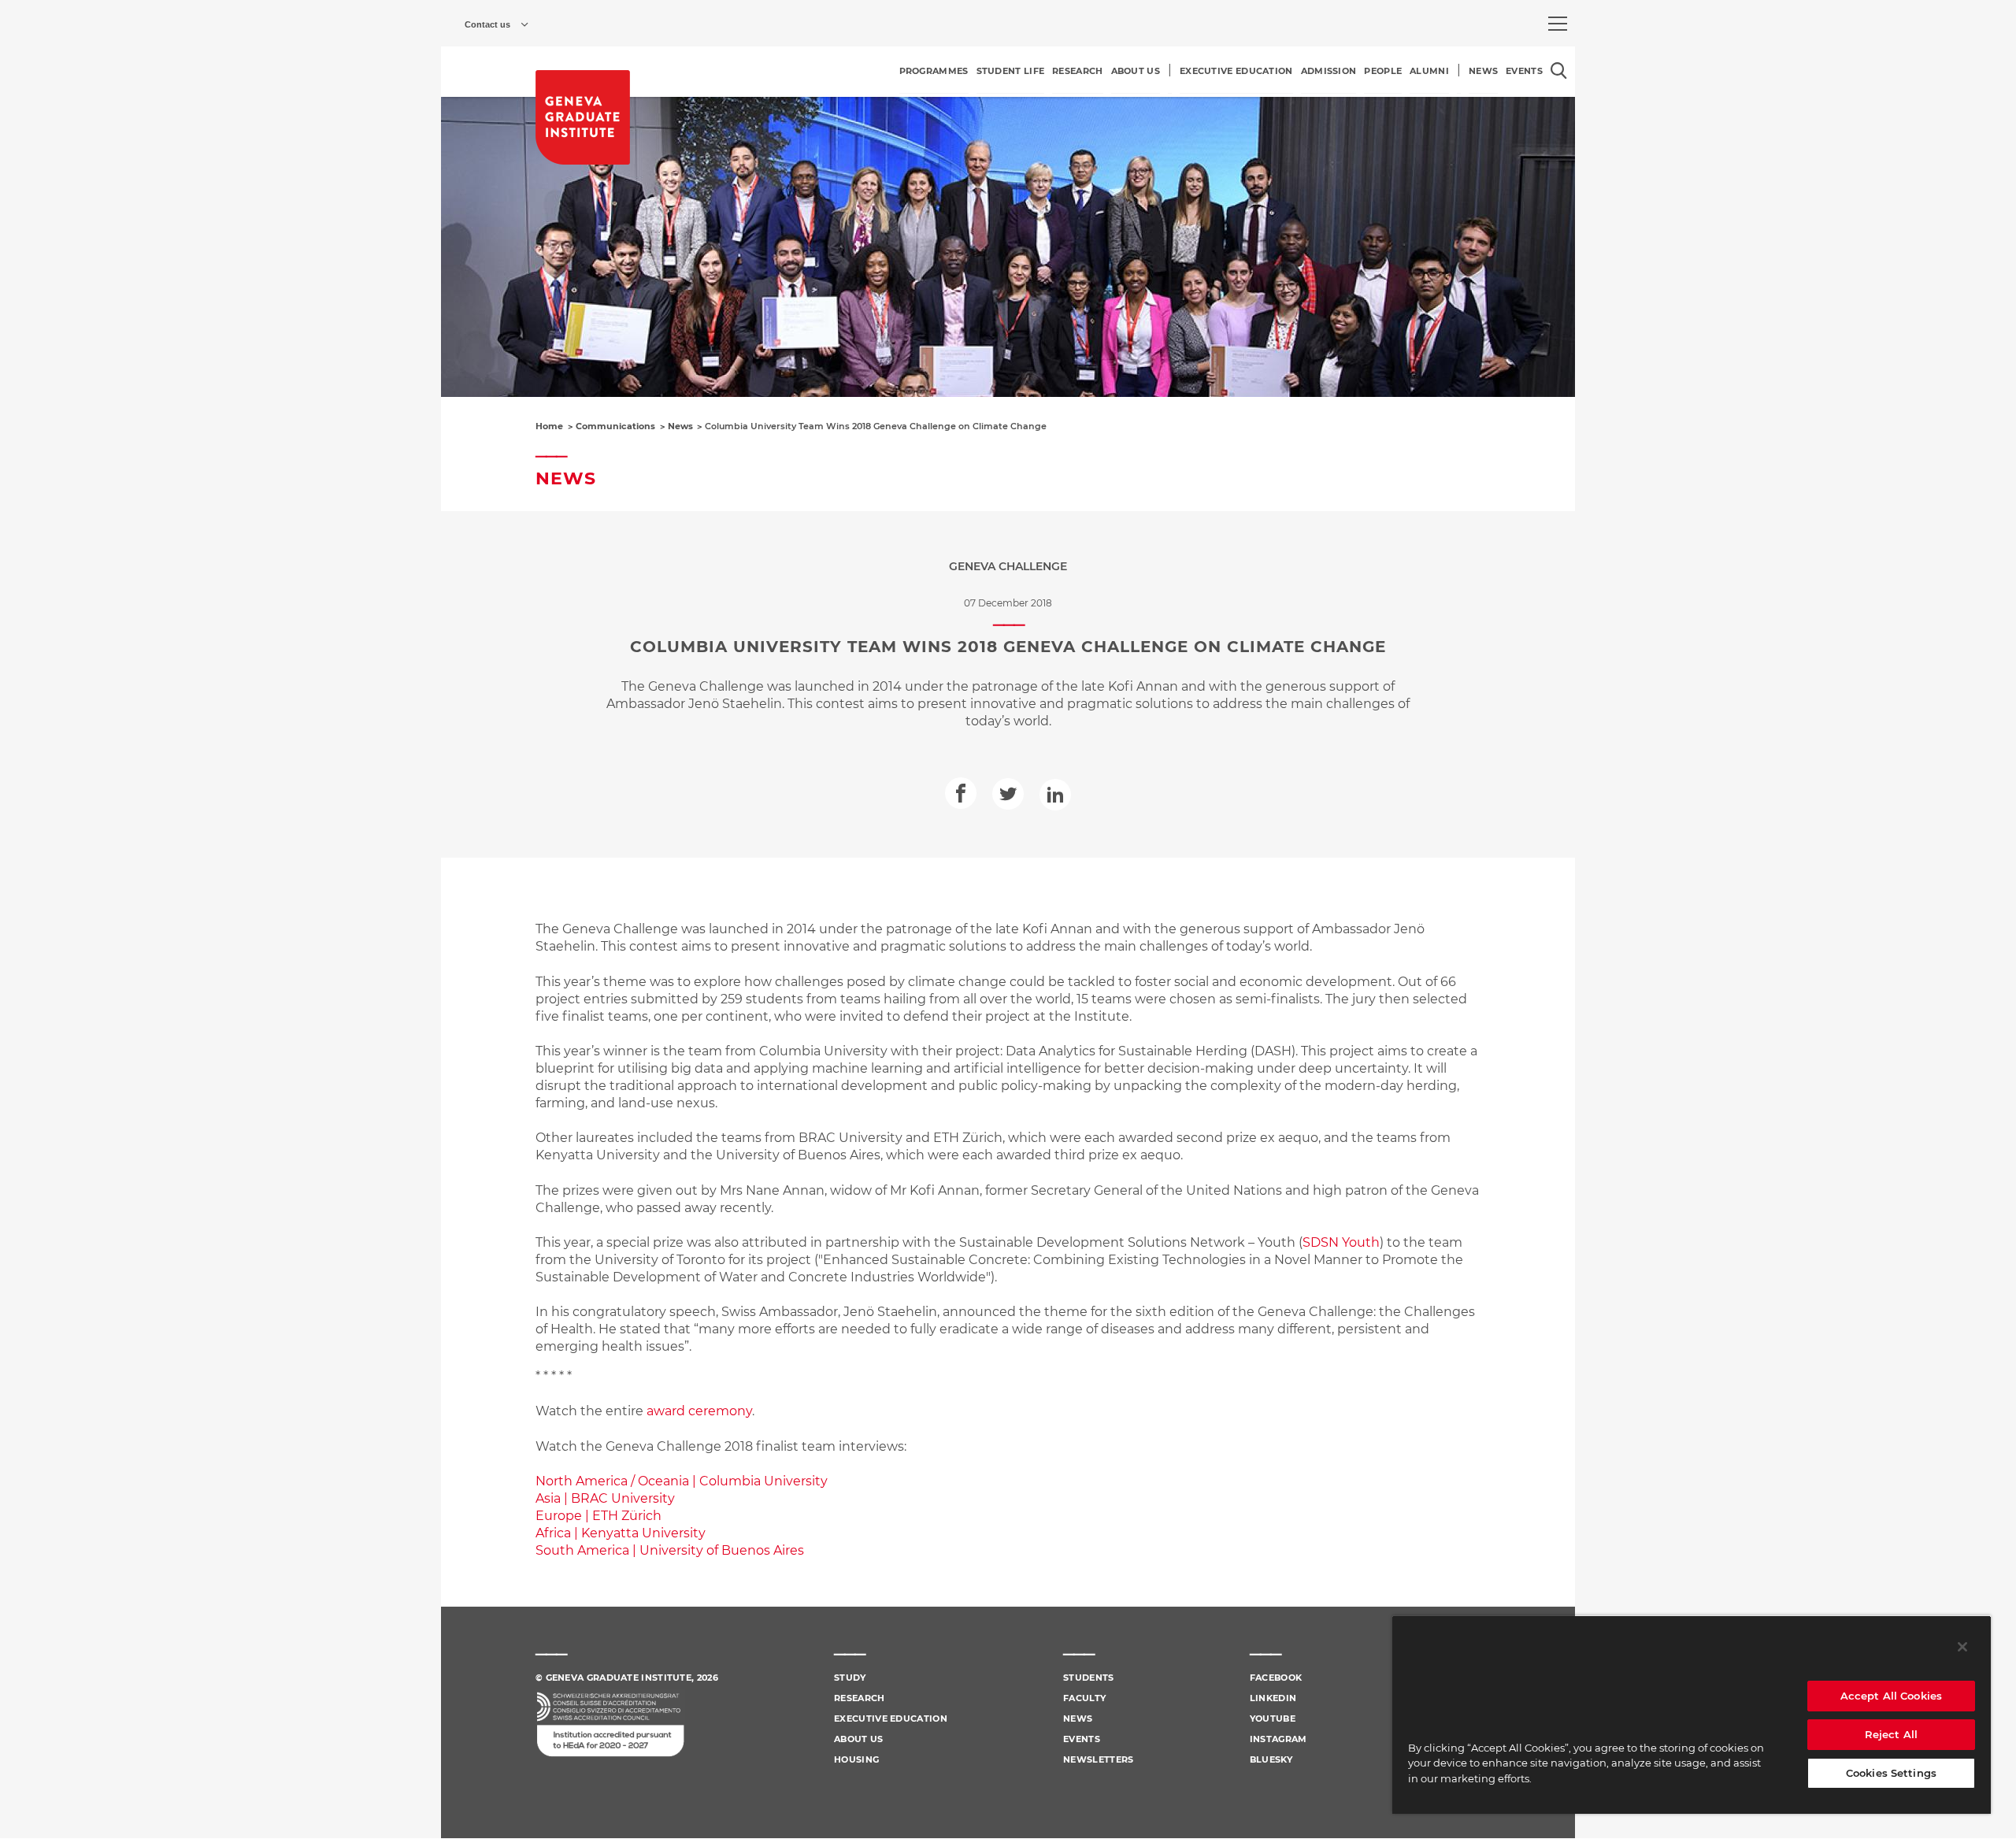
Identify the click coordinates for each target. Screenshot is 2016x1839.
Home (549, 426)
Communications (615, 426)
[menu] (1558, 24)
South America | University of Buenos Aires (670, 1550)
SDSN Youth (1341, 1242)
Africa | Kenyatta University (621, 1533)
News (680, 426)
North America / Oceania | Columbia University (682, 1481)
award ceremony (699, 1411)
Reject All (1891, 1734)
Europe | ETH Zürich (598, 1516)
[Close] (1962, 1647)
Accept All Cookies (1891, 1696)
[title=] (583, 117)
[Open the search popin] (1559, 70)
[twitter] (1008, 794)
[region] (1692, 1715)
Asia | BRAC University (605, 1498)
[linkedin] (1055, 795)
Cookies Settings (1891, 1773)
